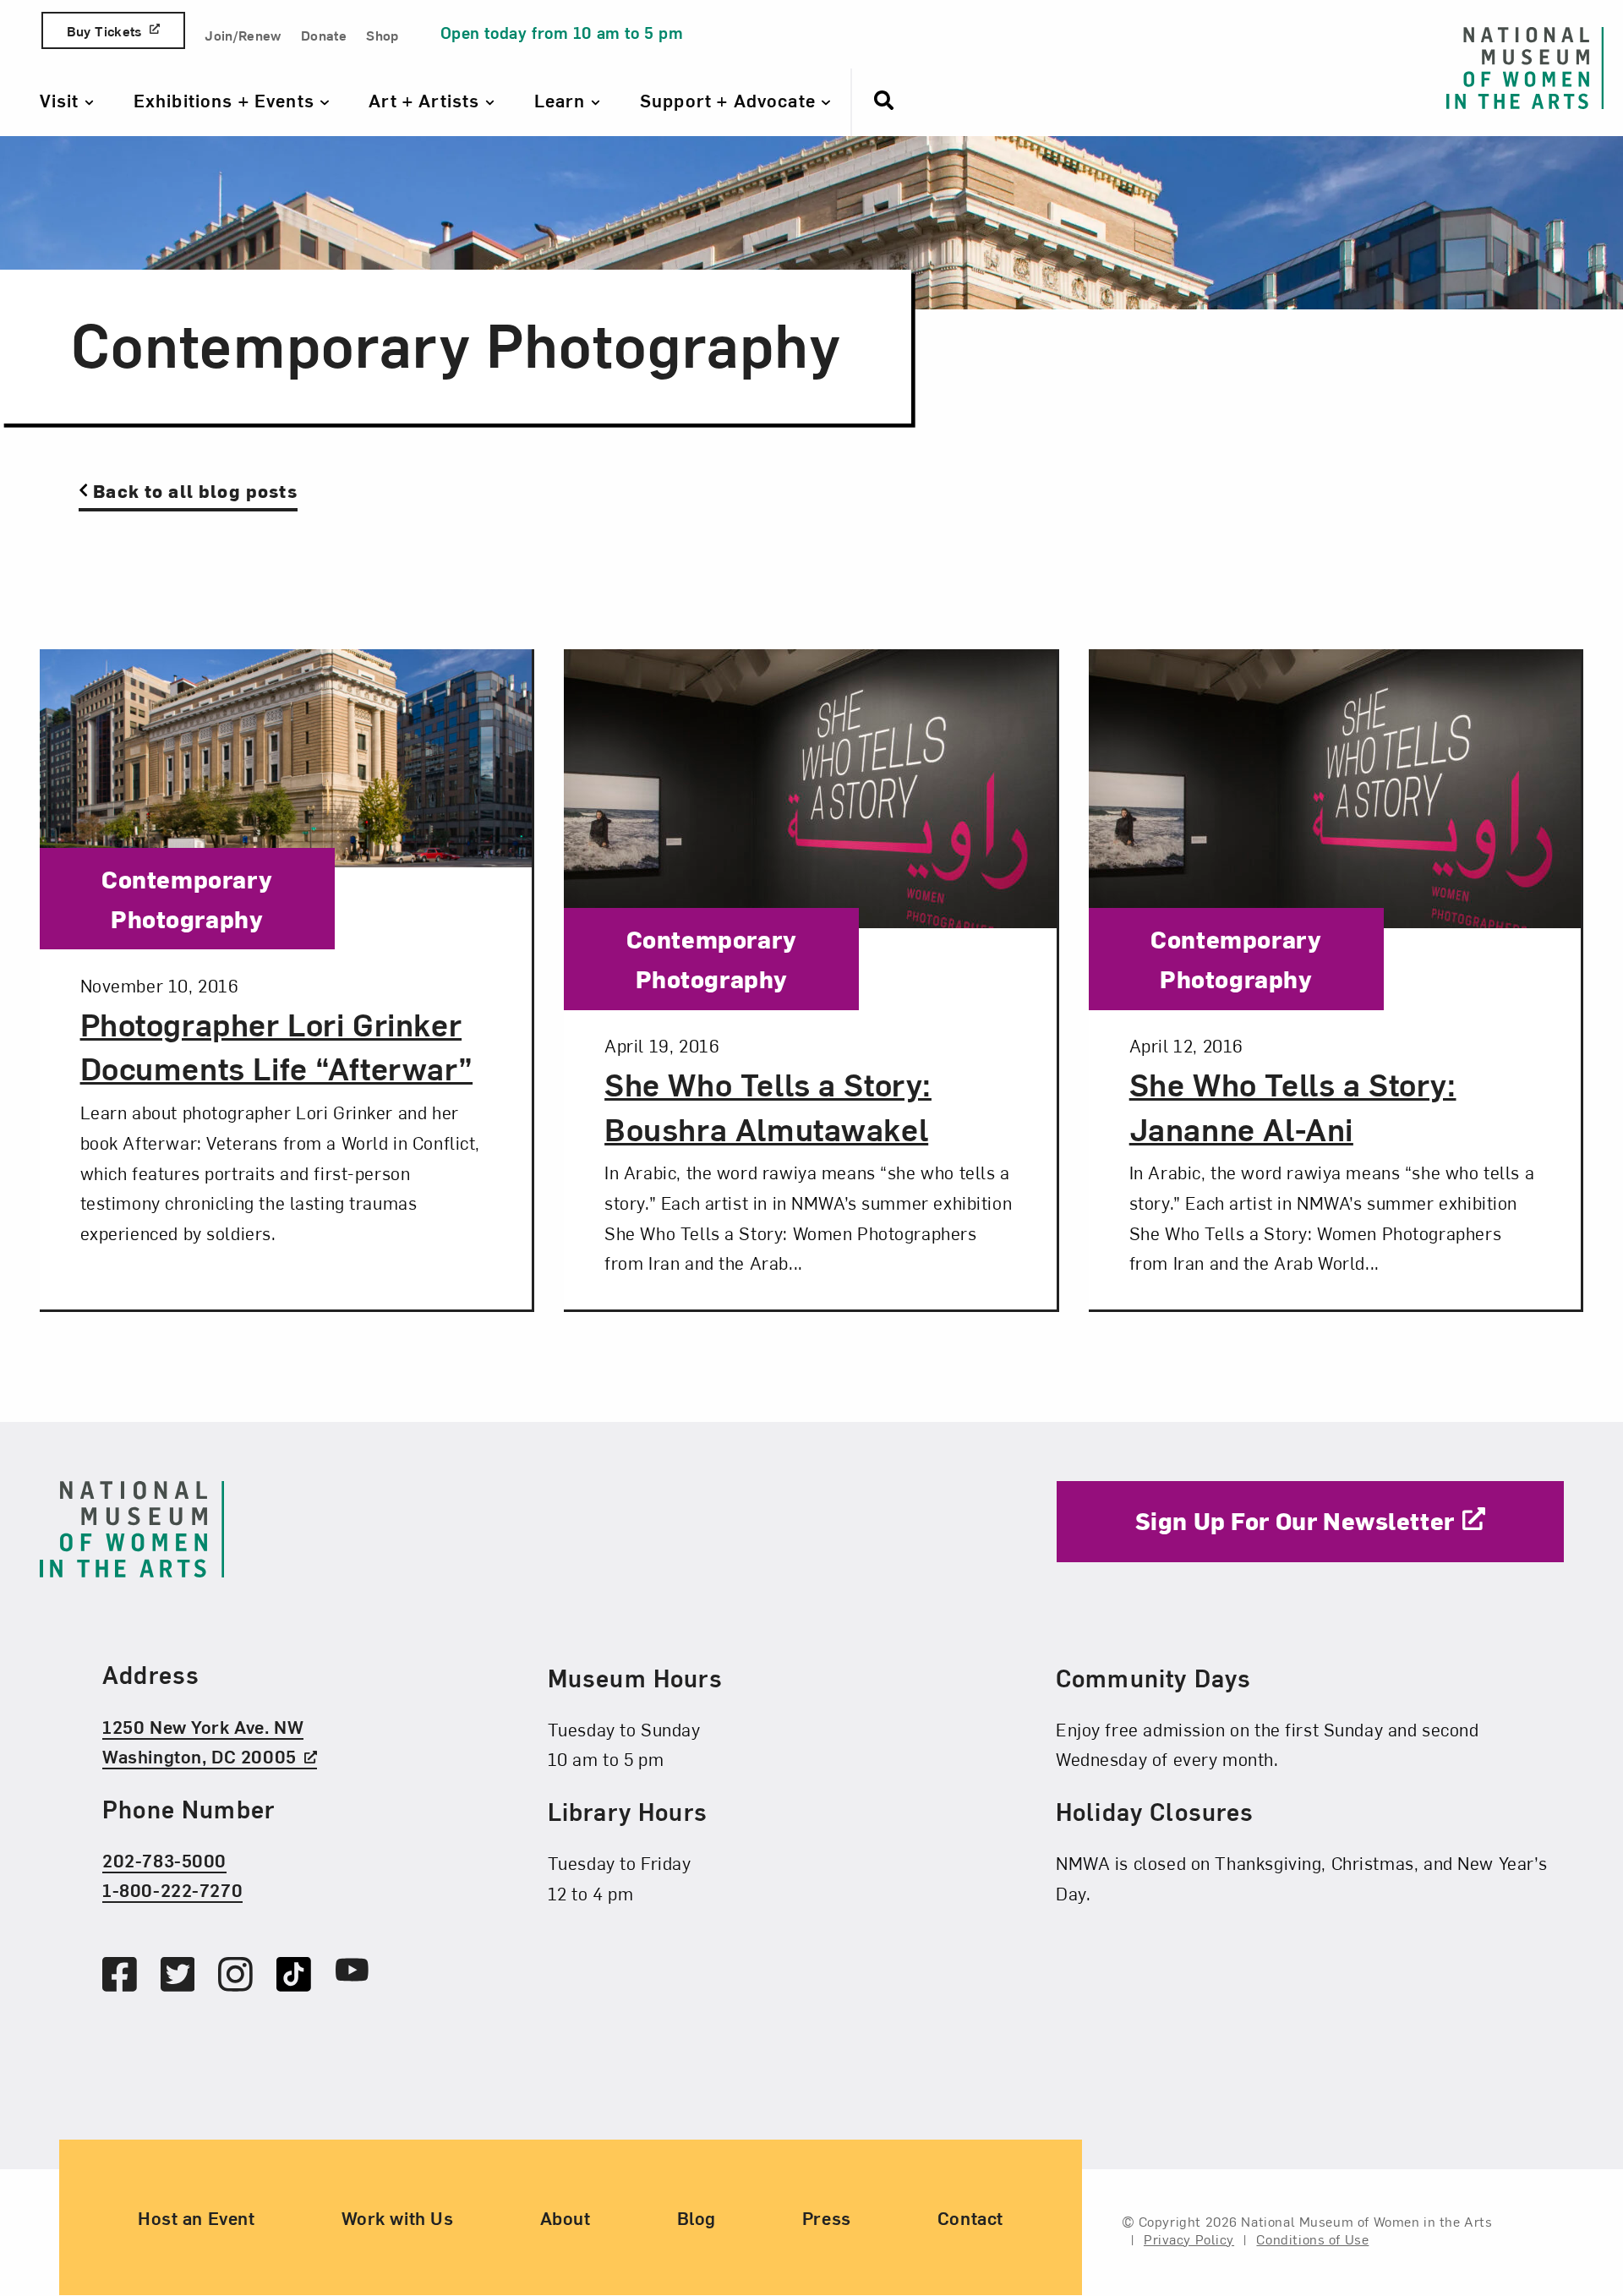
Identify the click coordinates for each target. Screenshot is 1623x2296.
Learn (563, 100)
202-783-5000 (164, 1860)
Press (827, 2217)
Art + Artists (426, 100)
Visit (62, 100)
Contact (970, 2217)
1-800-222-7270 (172, 1890)
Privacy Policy (1189, 2239)
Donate (324, 35)
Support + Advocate (730, 100)
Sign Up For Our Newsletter (1295, 1521)
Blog (697, 2217)
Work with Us (398, 2217)
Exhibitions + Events (227, 100)
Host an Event (197, 2217)
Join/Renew (243, 35)
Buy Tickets (104, 30)
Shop (382, 35)
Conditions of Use (1312, 2239)
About (566, 2217)
